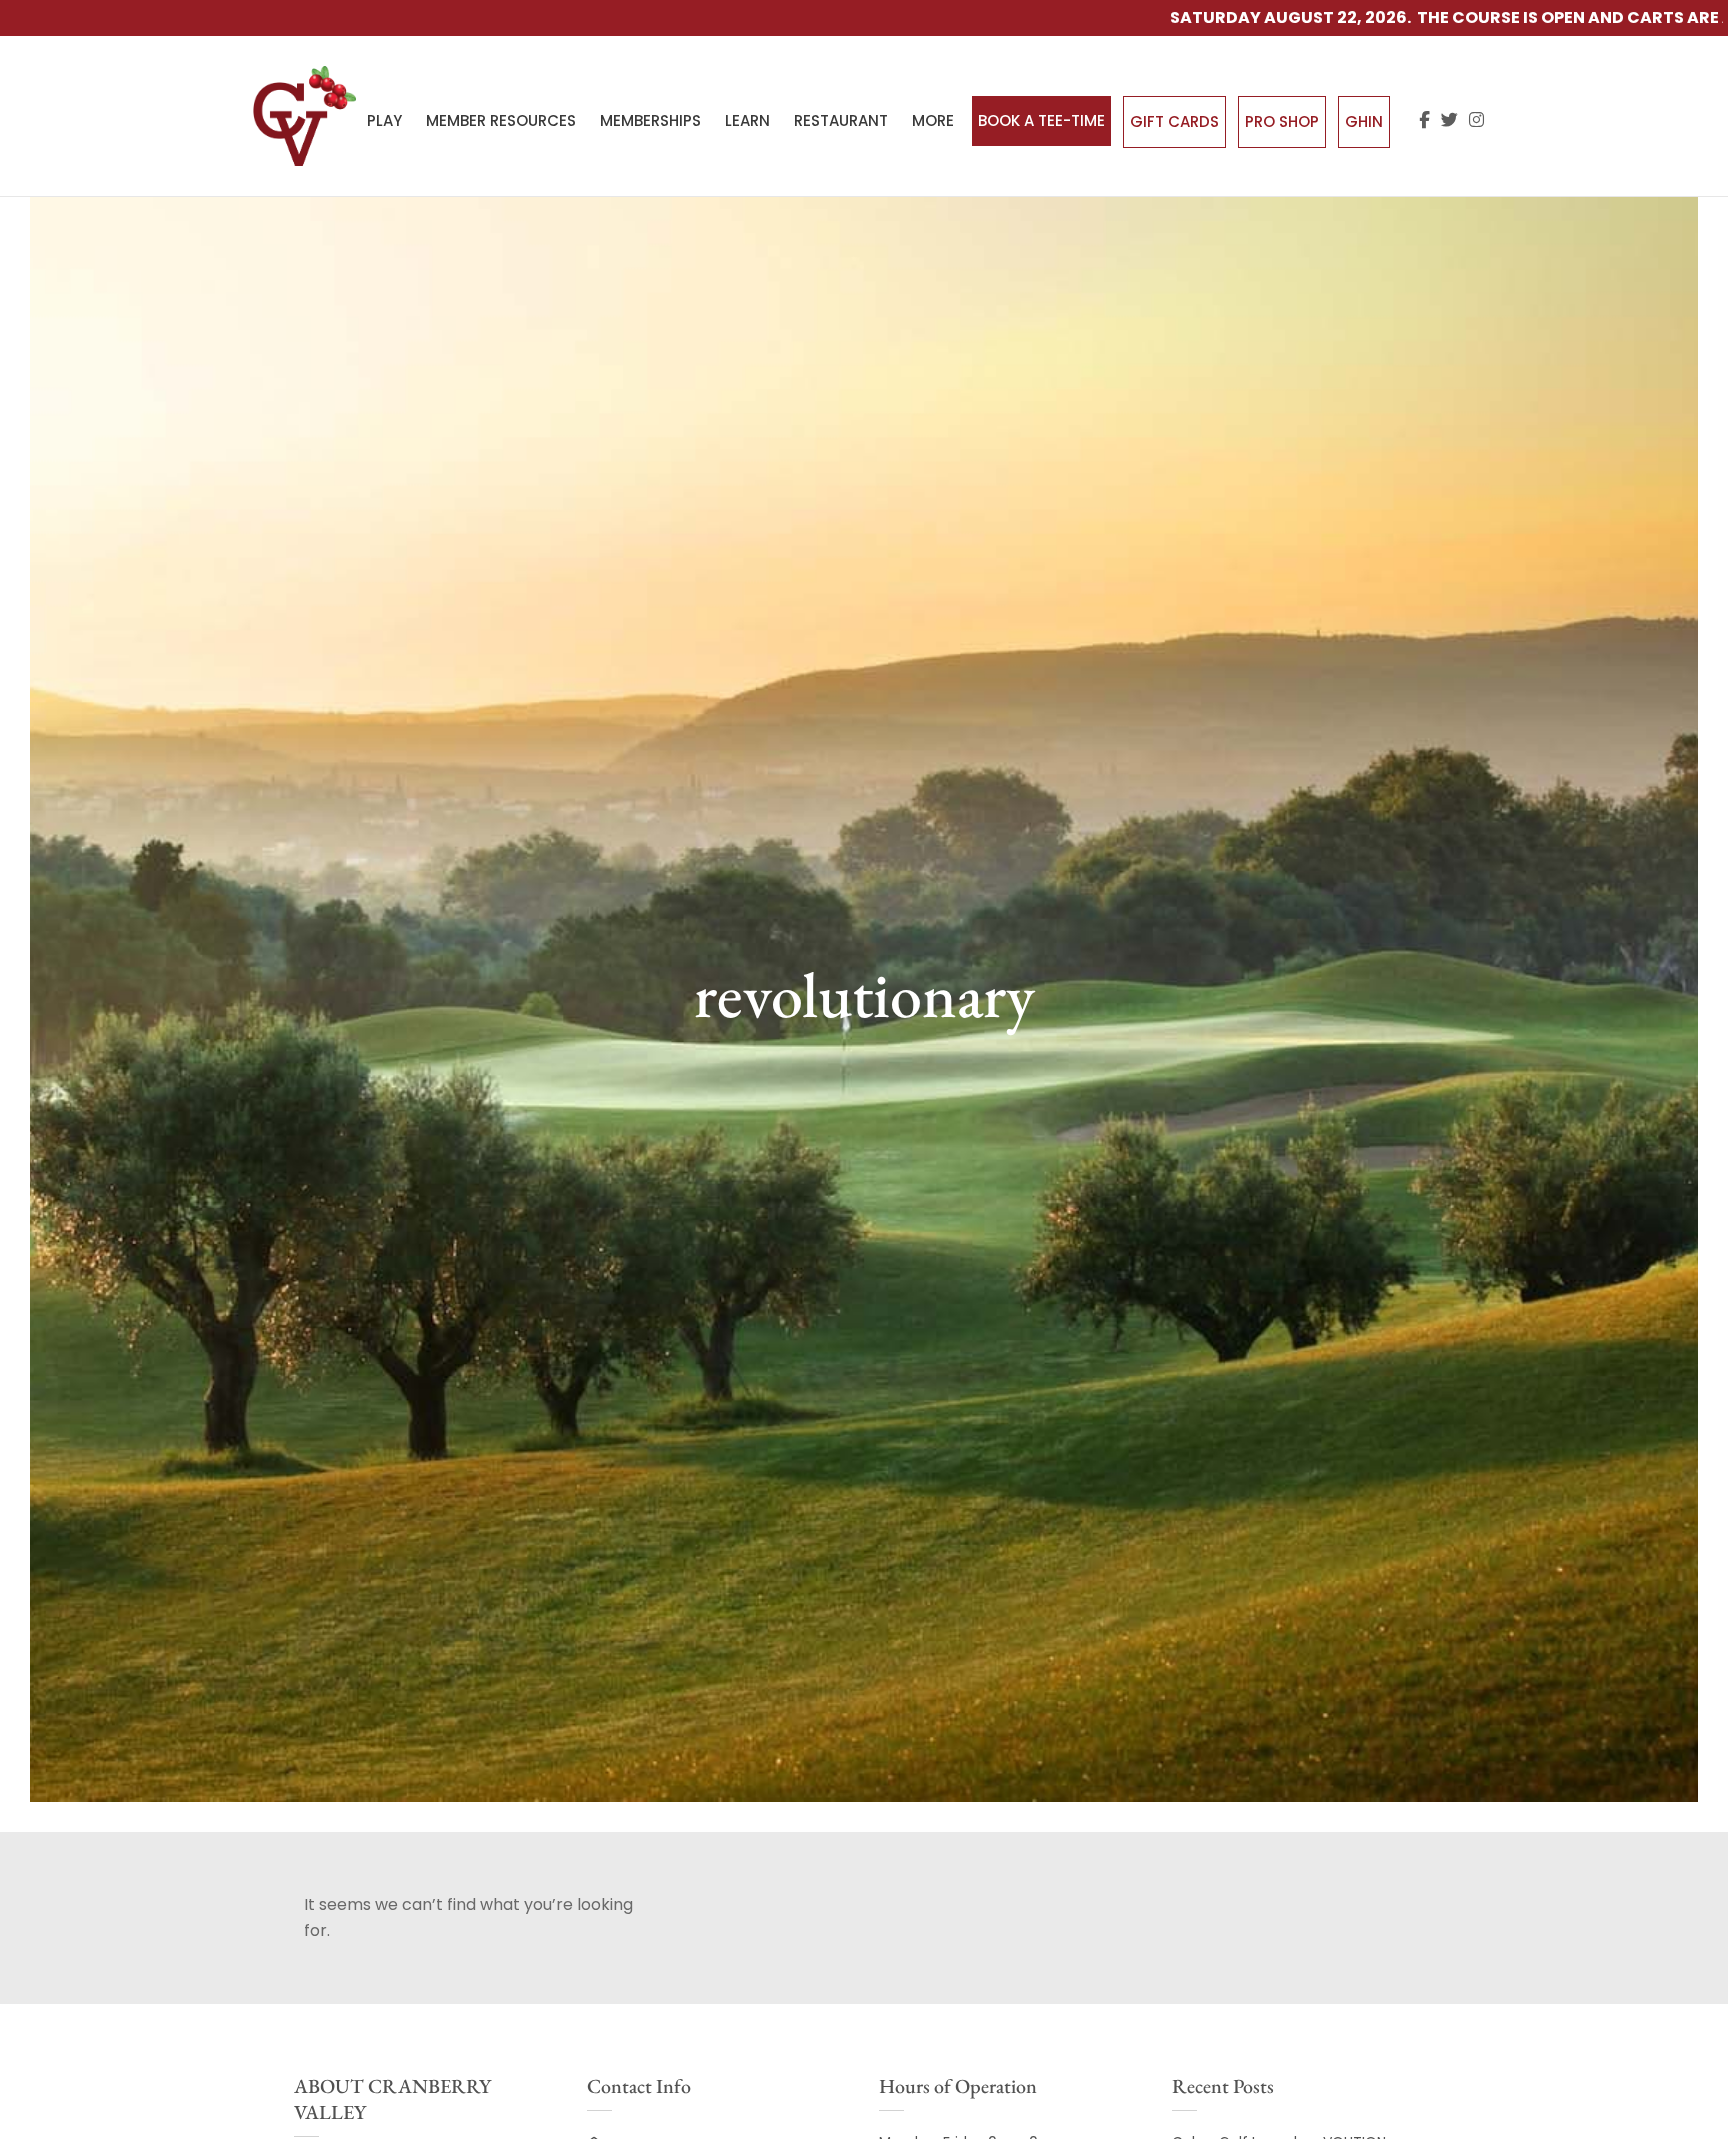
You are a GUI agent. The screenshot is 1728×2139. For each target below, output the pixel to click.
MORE (933, 120)
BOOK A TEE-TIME (1041, 120)
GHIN (1364, 121)
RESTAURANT (841, 120)
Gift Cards (1174, 121)
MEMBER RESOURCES (501, 120)
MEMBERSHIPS (650, 120)
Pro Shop (1282, 121)
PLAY (384, 120)
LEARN (747, 120)
